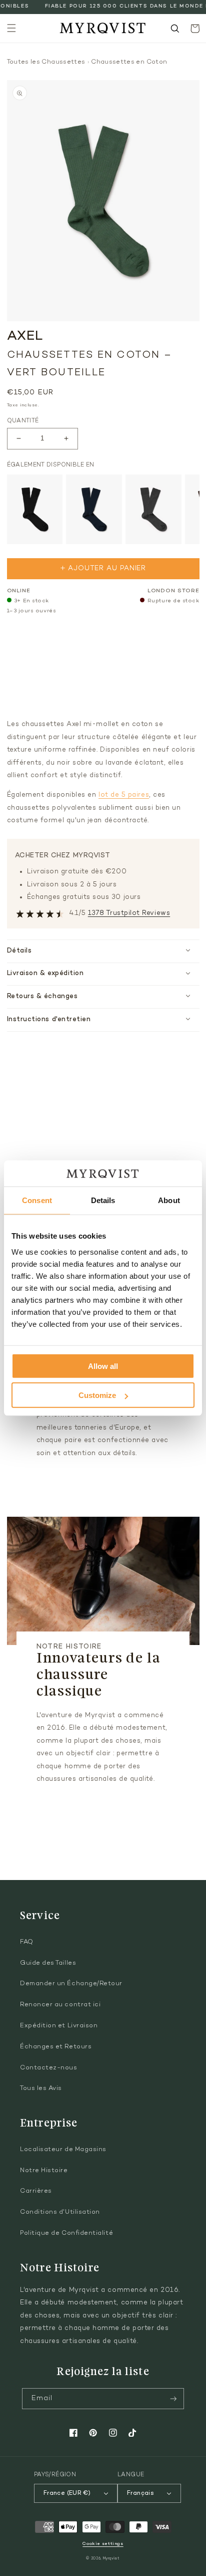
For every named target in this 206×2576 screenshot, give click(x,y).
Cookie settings (103, 2544)
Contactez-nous (49, 2068)
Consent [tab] (37, 1200)
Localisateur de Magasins (63, 2150)
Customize (97, 1395)
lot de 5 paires (124, 795)
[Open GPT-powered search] (175, 29)
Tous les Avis (41, 2088)
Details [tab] (103, 1200)
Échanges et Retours (56, 2047)
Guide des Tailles (48, 1963)
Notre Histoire (44, 2171)
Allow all (103, 1366)
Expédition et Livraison (59, 2026)
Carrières (36, 2191)
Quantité (23, 421)
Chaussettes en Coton (129, 62)
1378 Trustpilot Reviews (129, 913)
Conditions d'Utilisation (60, 2212)
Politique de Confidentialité (66, 2233)
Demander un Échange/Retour (71, 1984)
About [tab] (169, 1200)
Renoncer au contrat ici (60, 2005)
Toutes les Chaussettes (46, 62)
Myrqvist (111, 2559)
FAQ (27, 1942)
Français (140, 2493)
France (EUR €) (67, 2493)
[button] (11, 29)
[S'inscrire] (173, 2399)
